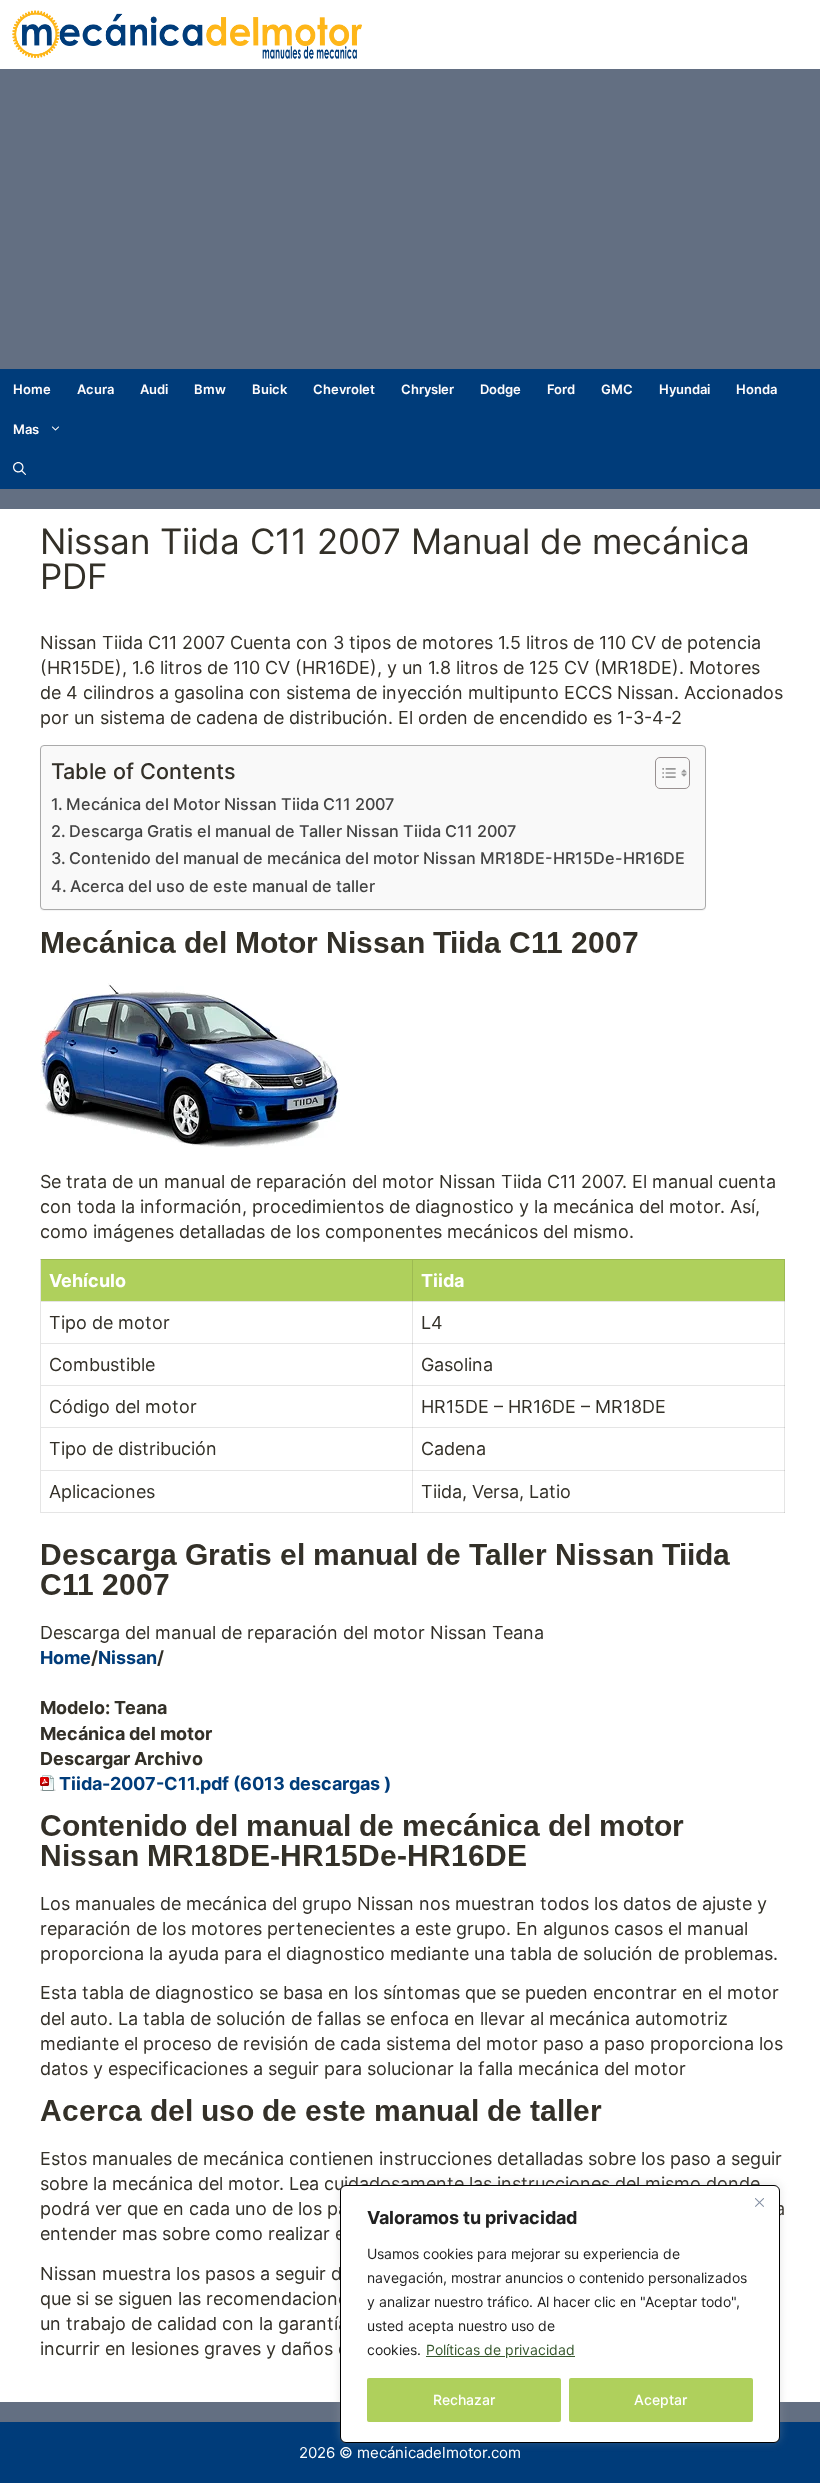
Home (32, 389)
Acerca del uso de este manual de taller (222, 886)
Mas (26, 429)
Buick (269, 389)
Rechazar (464, 2399)
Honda (756, 389)
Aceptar (660, 2399)
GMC (617, 389)
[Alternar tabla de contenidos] (662, 773)
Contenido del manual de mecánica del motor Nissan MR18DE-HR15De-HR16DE (377, 858)
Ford (561, 389)
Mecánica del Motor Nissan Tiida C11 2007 (230, 804)
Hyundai (684, 389)
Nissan (127, 1657)
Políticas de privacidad (500, 2349)
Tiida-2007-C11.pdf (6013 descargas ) (225, 1783)
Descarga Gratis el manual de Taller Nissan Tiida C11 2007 (292, 831)
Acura (95, 389)
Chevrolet (344, 389)
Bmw (210, 389)
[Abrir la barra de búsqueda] (19, 469)
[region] (560, 2314)
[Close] (759, 2202)
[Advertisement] (410, 219)
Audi (154, 389)
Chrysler (427, 389)
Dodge (500, 389)
